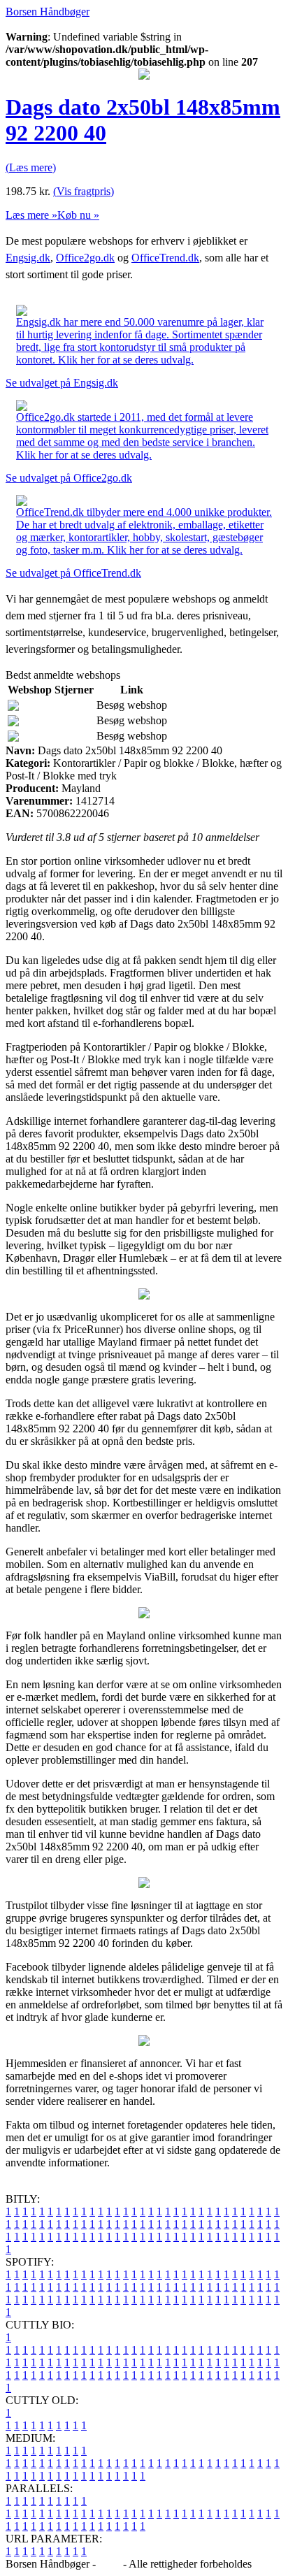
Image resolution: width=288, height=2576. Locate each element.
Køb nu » (78, 215)
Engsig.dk (28, 258)
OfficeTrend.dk (165, 258)
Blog (109, 2564)
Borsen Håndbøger (48, 12)
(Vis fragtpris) (84, 191)
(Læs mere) (31, 167)
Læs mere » (31, 215)
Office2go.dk (85, 258)
